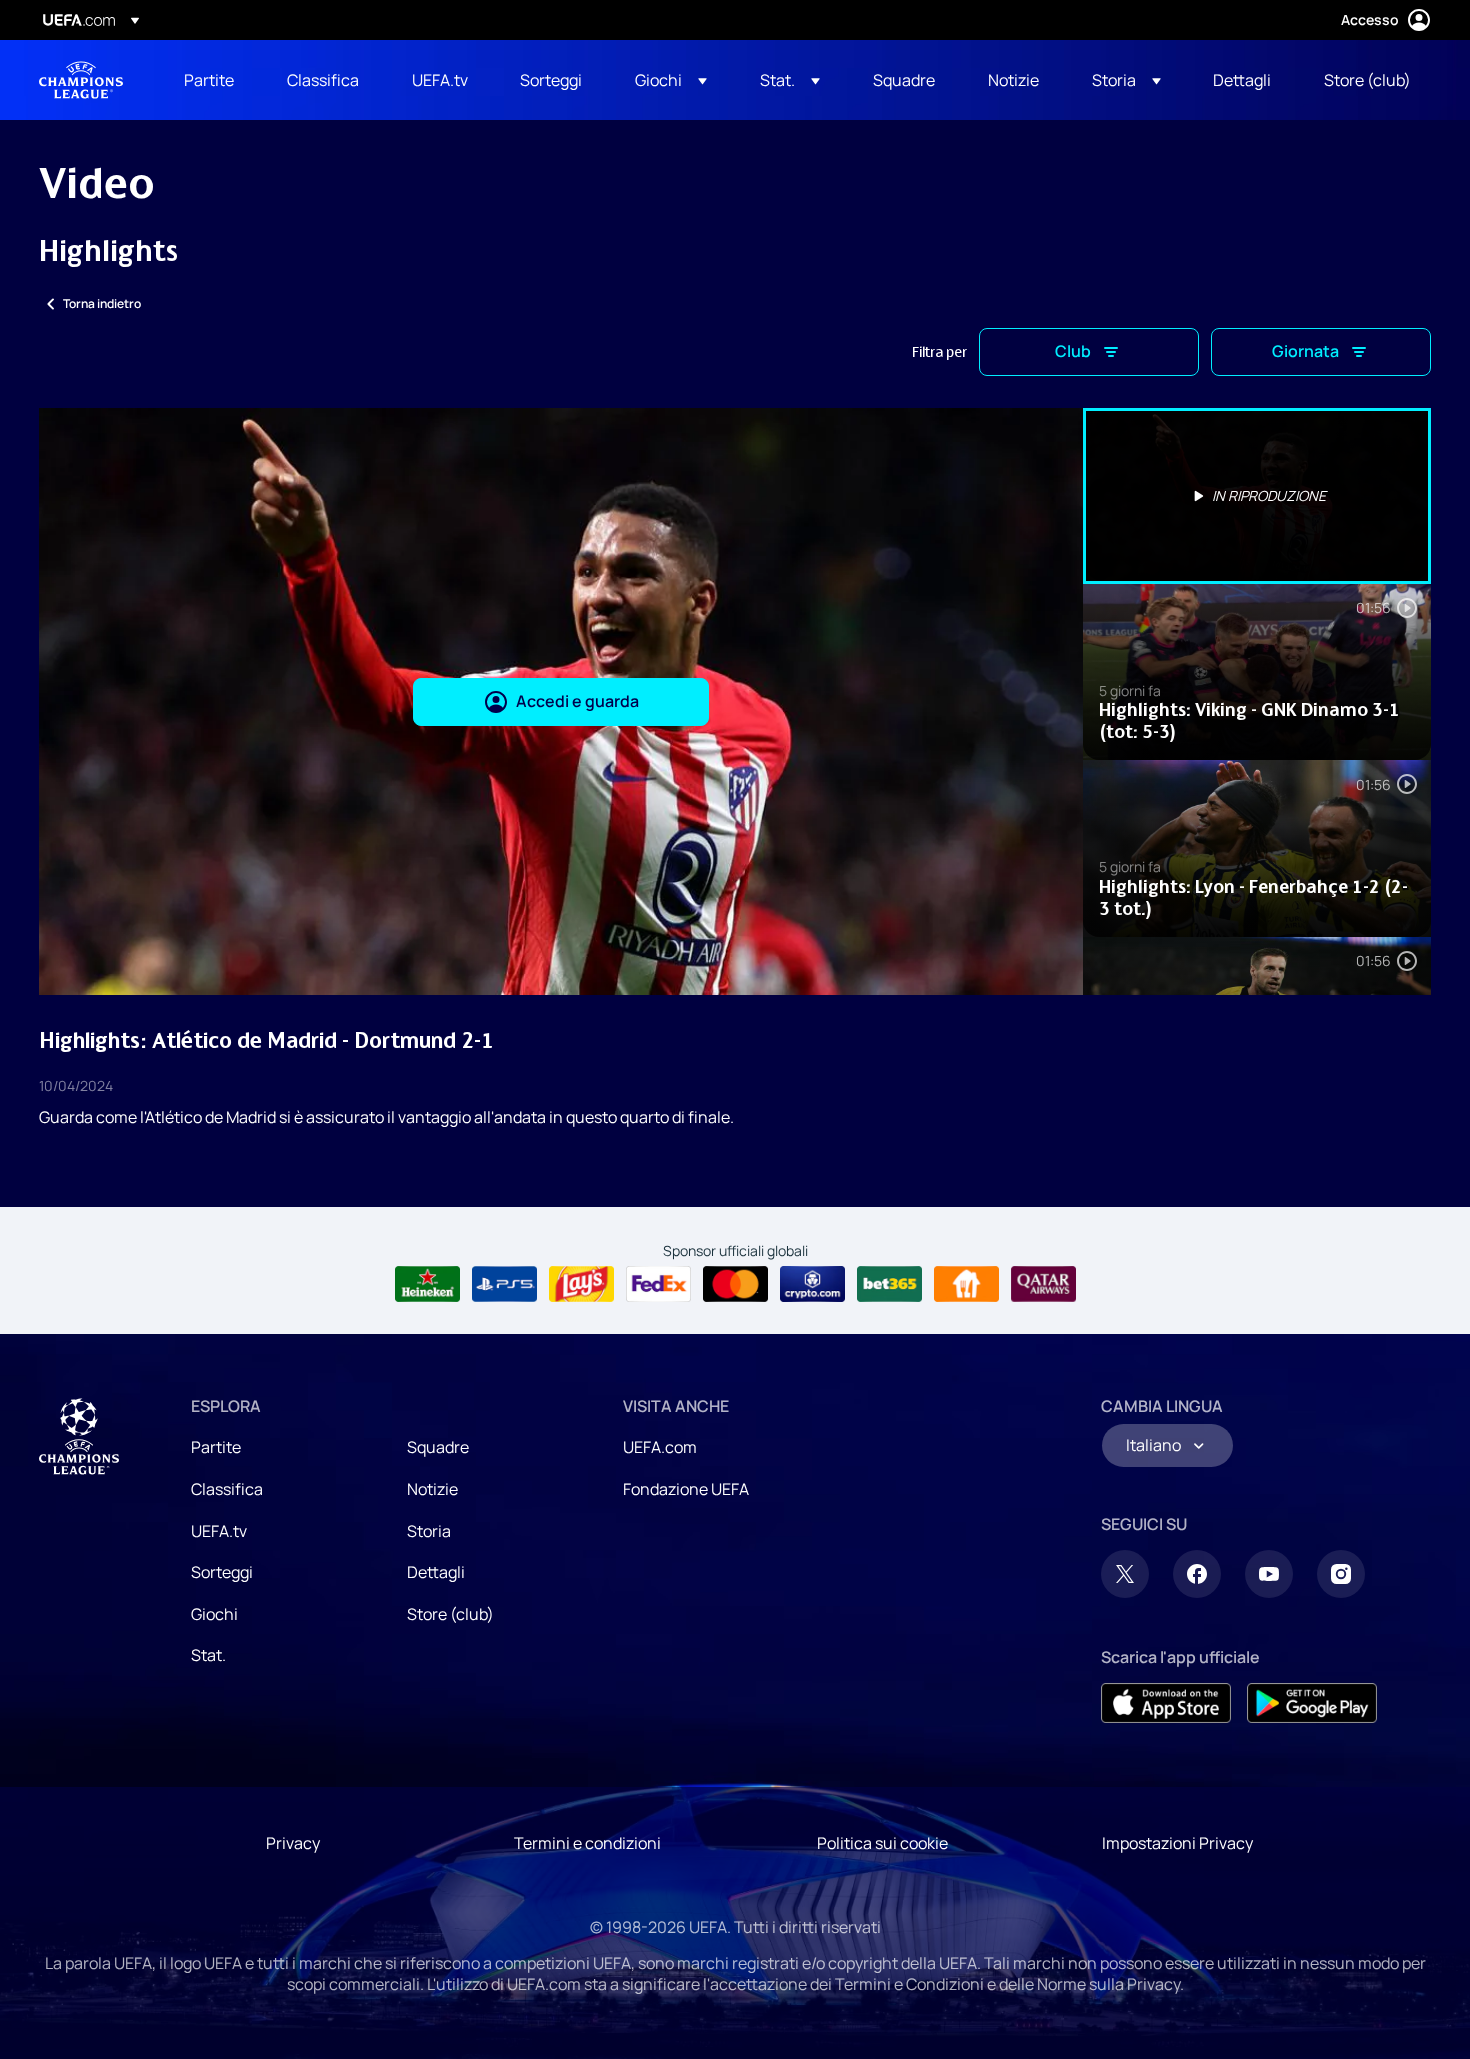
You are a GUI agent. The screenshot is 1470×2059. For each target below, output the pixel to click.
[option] (1257, 496)
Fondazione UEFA (686, 1489)
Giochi (214, 1614)
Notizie (432, 1489)
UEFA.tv (219, 1531)
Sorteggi (222, 1572)
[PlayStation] (504, 1284)
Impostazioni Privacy (1177, 1843)
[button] (671, 80)
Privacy (293, 1843)
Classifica (227, 1489)
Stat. (208, 1655)
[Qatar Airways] (1043, 1284)
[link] (209, 80)
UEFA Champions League (81, 80)
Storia (429, 1531)
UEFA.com (660, 1447)
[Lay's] (581, 1284)
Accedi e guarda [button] (577, 701)
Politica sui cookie (882, 1843)
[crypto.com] (812, 1284)
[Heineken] (427, 1284)
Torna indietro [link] (102, 303)
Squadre (438, 1447)
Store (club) (450, 1614)
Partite (216, 1447)
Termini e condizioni (587, 1843)
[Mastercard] (735, 1284)
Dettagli (436, 1572)
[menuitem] (210, 80)
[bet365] (889, 1284)
